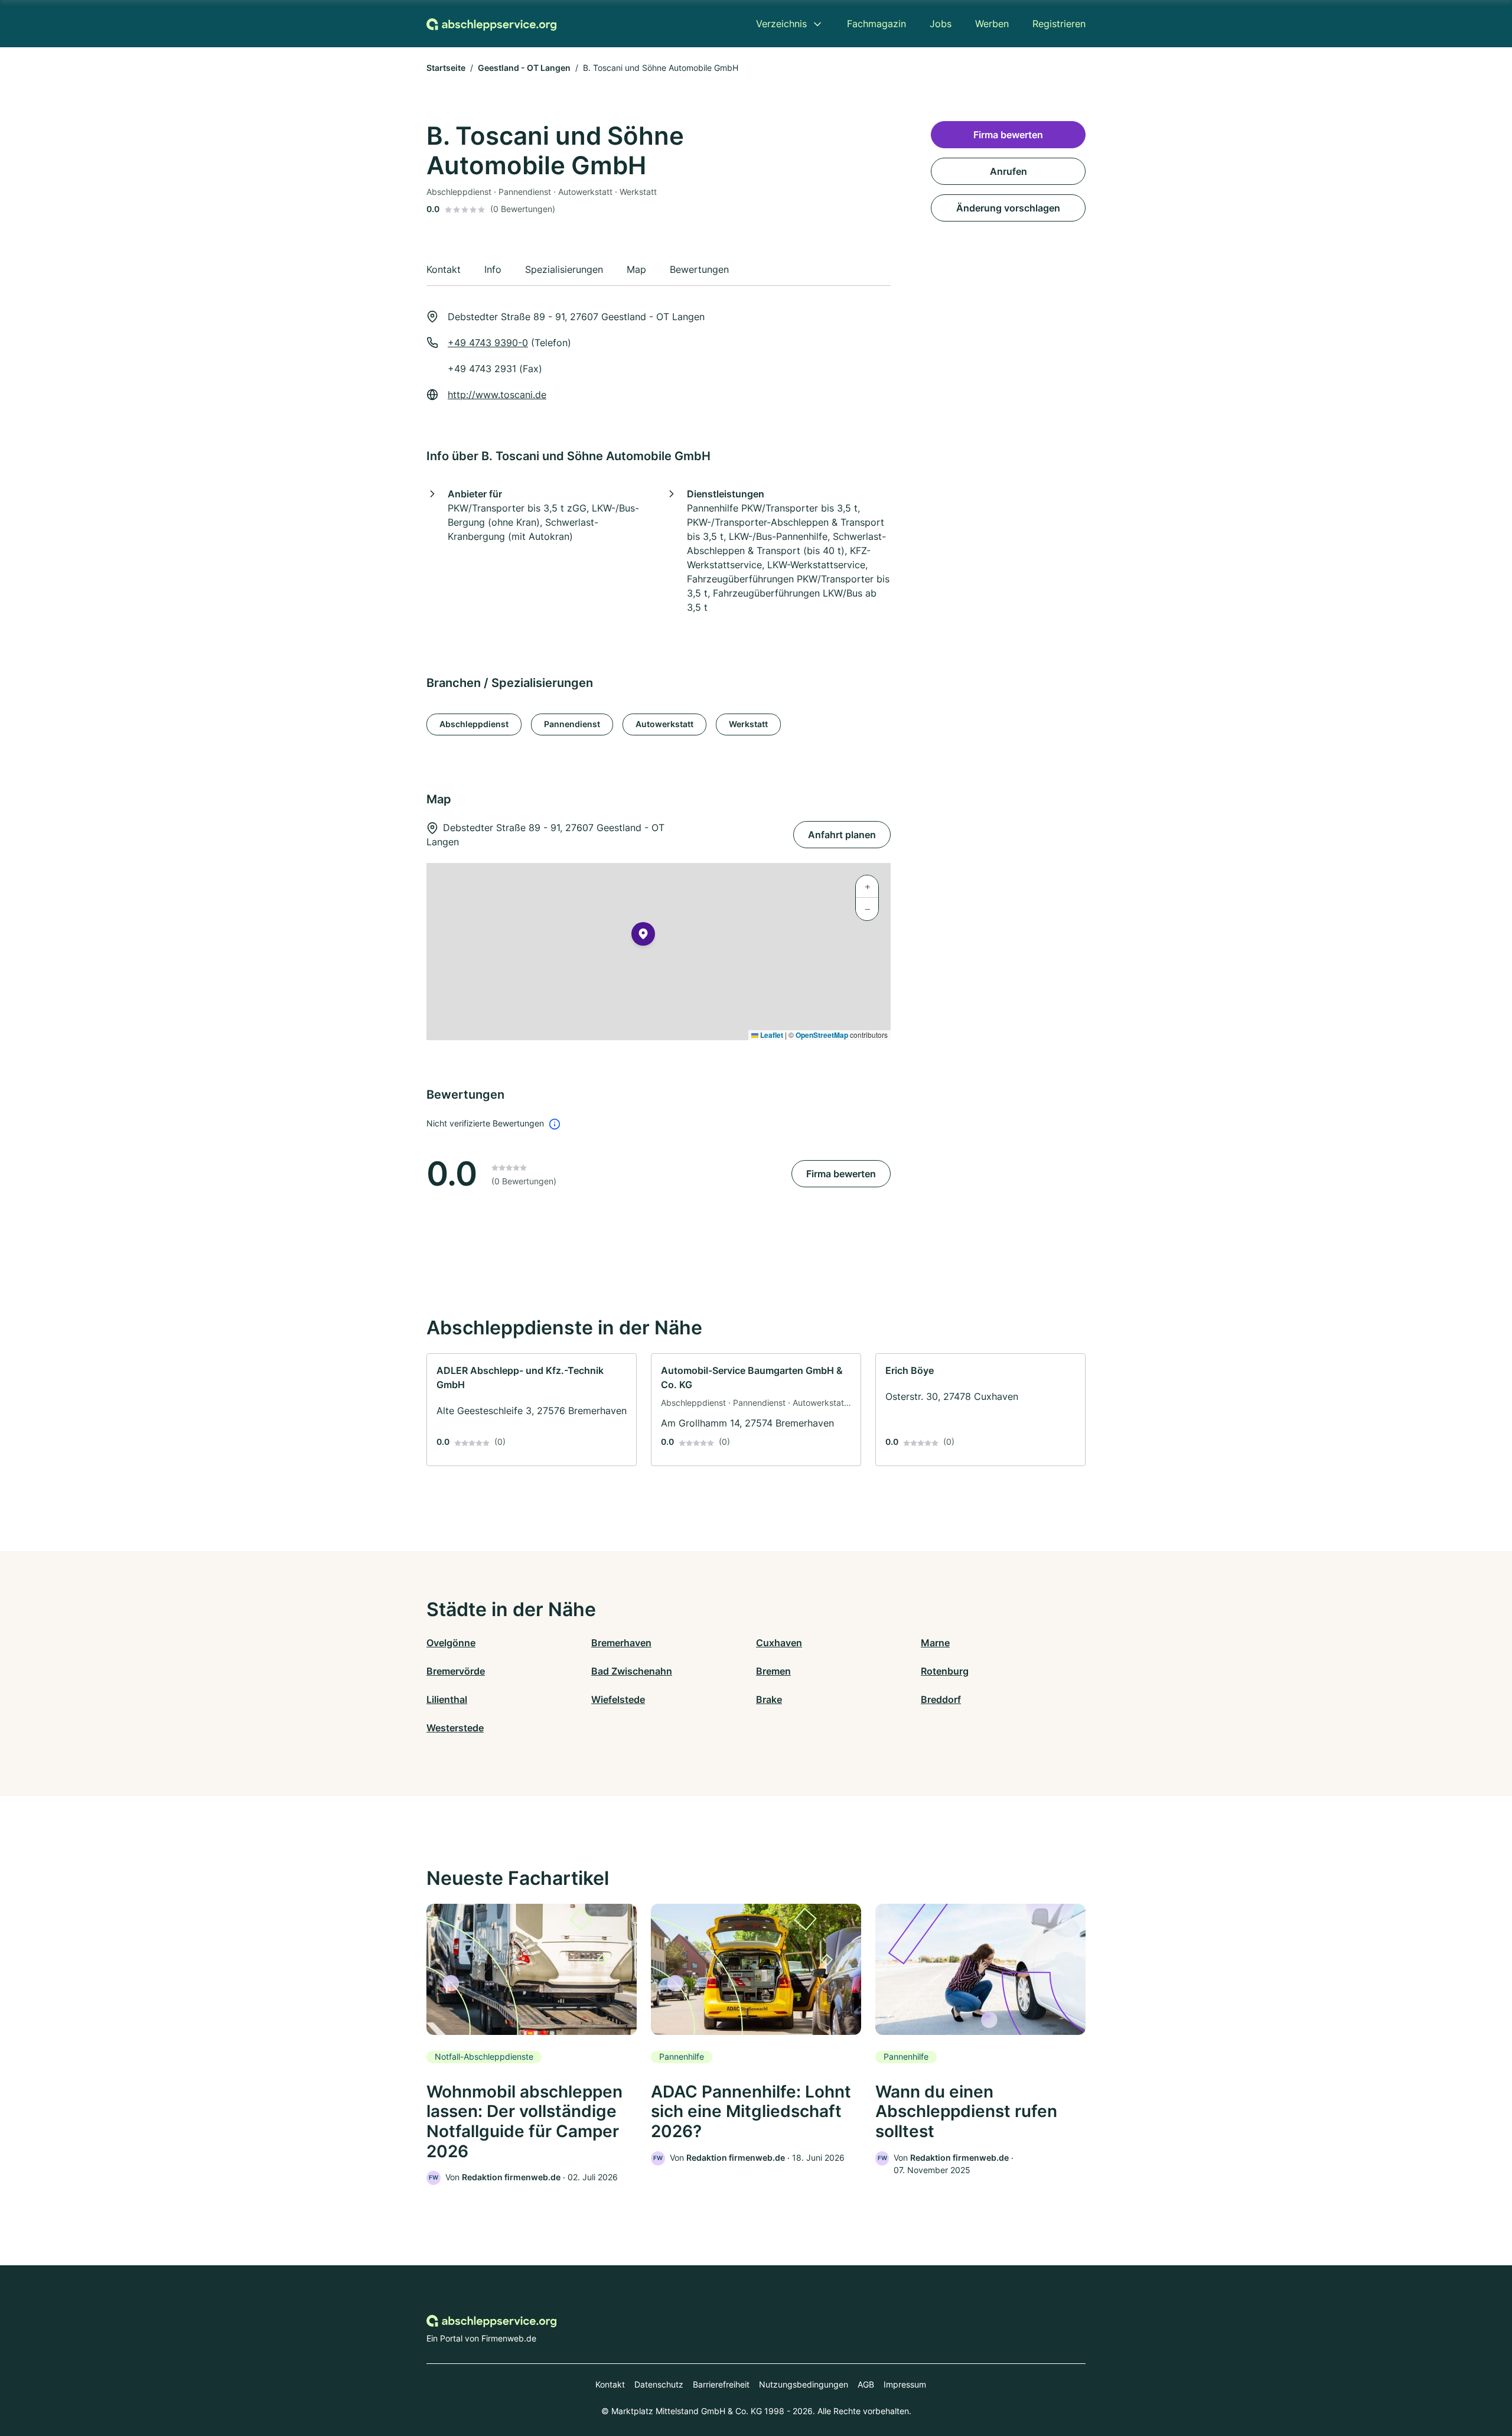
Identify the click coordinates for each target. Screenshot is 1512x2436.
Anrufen (1008, 171)
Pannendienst (572, 724)
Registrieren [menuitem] (1059, 24)
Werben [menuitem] (992, 24)
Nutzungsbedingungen (804, 2384)
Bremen (773, 1671)
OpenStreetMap (822, 1035)
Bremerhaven (621, 1643)
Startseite (446, 68)
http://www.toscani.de (497, 395)
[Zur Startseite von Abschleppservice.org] (491, 24)
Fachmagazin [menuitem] (876, 24)
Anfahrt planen (842, 835)
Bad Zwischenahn (632, 1671)
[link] (532, 1410)
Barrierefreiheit (721, 2384)
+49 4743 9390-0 (488, 343)
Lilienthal (447, 1699)
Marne (935, 1643)
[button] (643, 936)
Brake (769, 1699)
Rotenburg (945, 1671)
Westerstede (455, 1728)
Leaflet (771, 1035)
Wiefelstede (618, 1699)
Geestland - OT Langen (524, 68)
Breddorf (941, 1699)
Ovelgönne (451, 1643)
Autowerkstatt (664, 724)
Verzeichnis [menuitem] (781, 24)
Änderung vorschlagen (1008, 208)
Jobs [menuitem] (941, 24)
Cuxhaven (779, 1643)
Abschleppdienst (474, 724)
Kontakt (610, 2384)
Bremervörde (456, 1671)
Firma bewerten (841, 1174)
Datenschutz (659, 2384)
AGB (866, 2384)
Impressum (905, 2384)
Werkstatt (748, 724)
